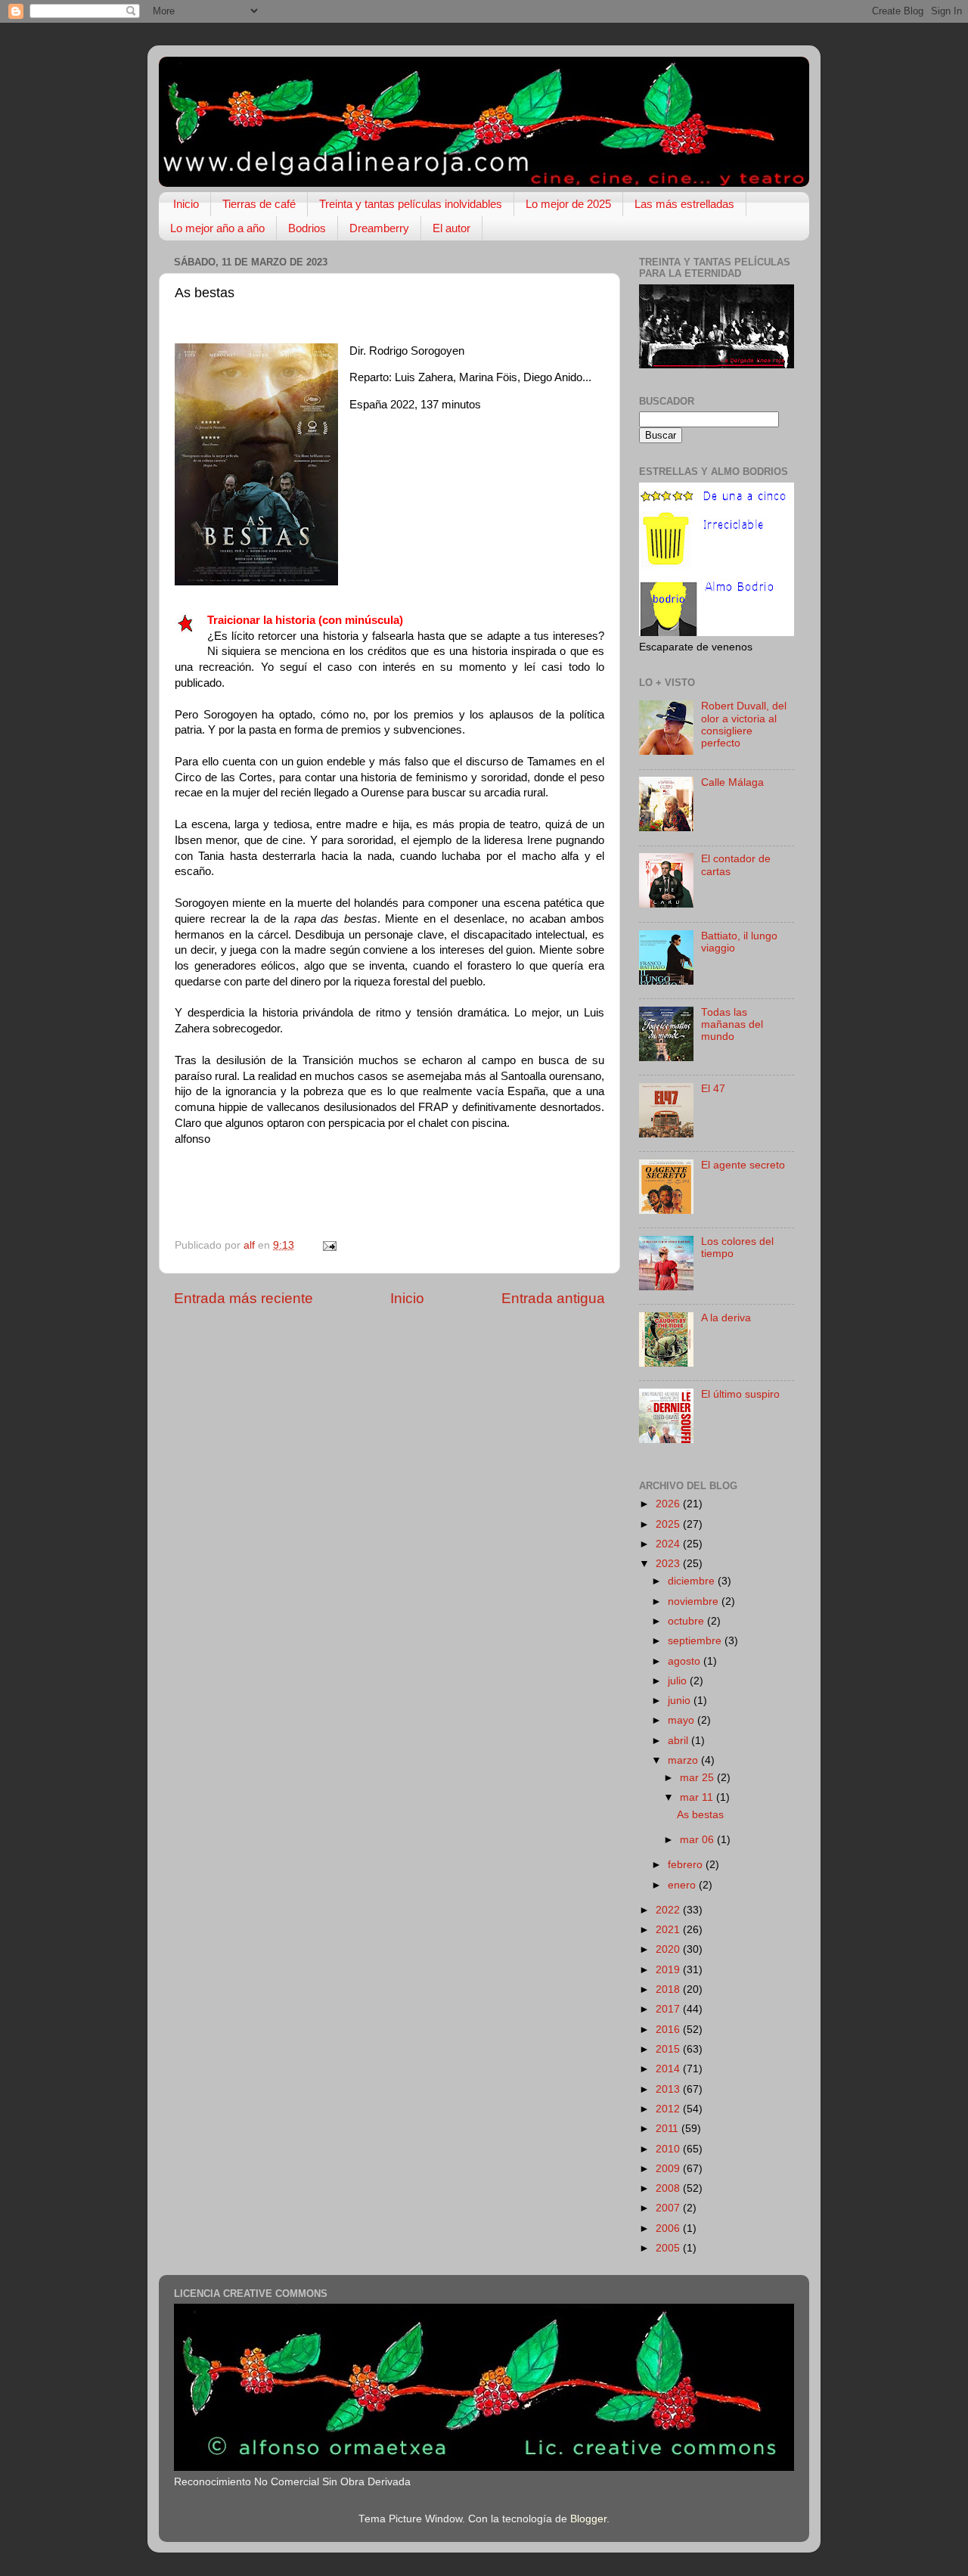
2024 (669, 1544)
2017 (669, 2009)
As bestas (700, 1815)
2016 (669, 2030)
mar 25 (698, 1778)
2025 (669, 1524)
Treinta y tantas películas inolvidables (411, 204)
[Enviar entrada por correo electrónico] (329, 1245)
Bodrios (307, 228)
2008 (669, 2188)
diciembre (693, 1581)
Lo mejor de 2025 (568, 204)
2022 (669, 1910)
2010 (669, 2149)
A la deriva (726, 1318)
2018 (669, 1989)
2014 (669, 2069)
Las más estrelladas (684, 204)
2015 (669, 2049)
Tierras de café (259, 204)
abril (679, 1741)
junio (681, 1701)
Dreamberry (379, 228)
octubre (687, 1621)
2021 (669, 1930)
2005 (669, 2248)
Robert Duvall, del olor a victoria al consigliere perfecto (744, 725)
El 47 (713, 1089)
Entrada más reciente (244, 1298)
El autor (451, 228)
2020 (669, 1949)
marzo (684, 1760)
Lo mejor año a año (217, 228)
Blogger (588, 2519)
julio (679, 1681)
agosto (686, 1661)
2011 (669, 2129)
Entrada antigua (553, 1298)
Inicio (186, 204)
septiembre (696, 1641)
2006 (669, 2228)
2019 (669, 1970)
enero (683, 1885)
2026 (669, 1504)
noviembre (695, 1601)
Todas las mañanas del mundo (732, 1024)
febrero (687, 1865)
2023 (669, 1564)
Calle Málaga (732, 782)
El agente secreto (743, 1165)
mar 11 (698, 1797)
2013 (669, 2089)
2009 (669, 2169)
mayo (683, 1720)
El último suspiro (740, 1394)
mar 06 (698, 1840)
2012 (669, 2109)
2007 (669, 2208)
